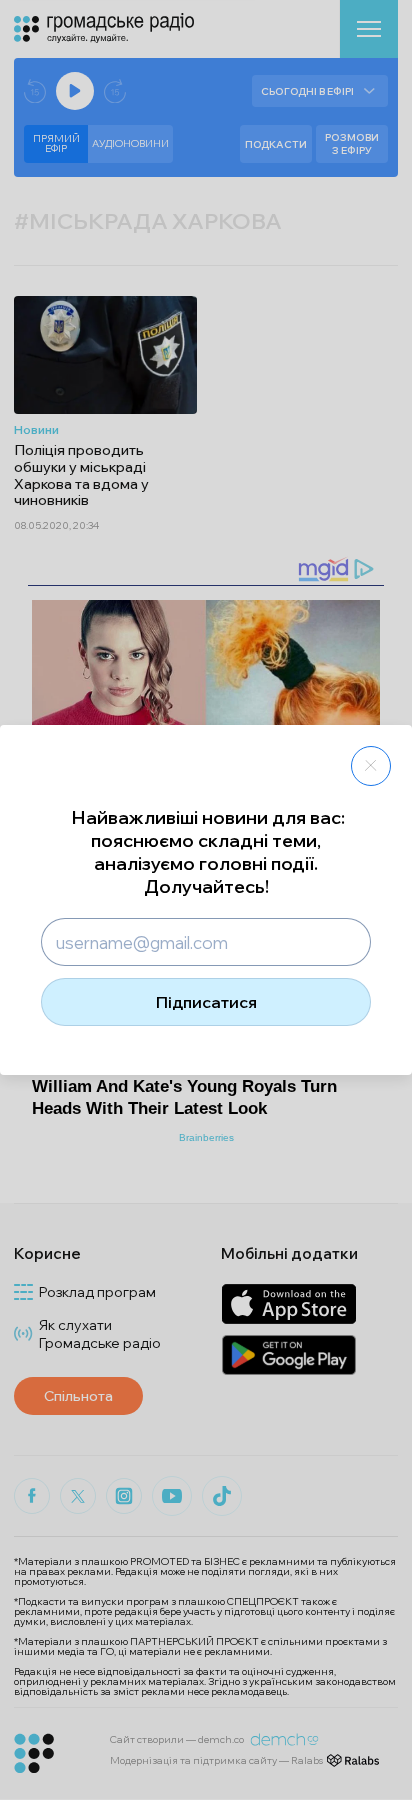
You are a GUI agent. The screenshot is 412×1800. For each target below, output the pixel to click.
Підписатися (206, 1002)
